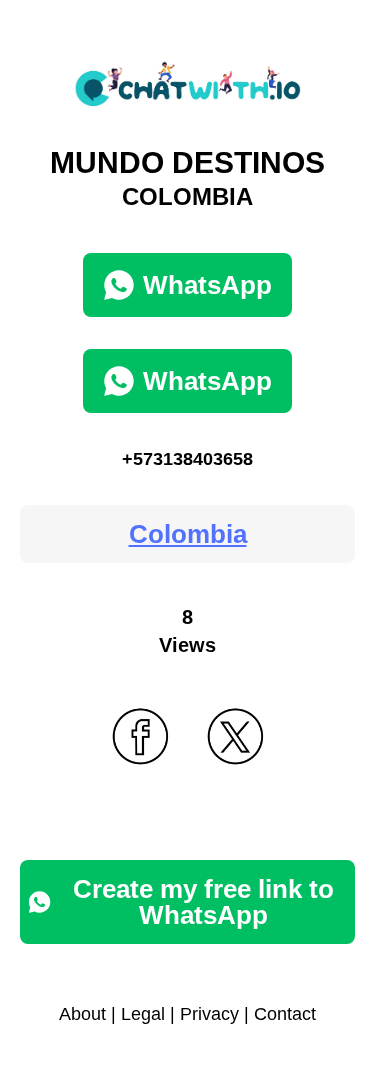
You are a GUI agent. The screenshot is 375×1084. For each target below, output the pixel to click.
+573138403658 (187, 459)
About (82, 1014)
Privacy (209, 1014)
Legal (143, 1014)
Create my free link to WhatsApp (203, 902)
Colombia (188, 534)
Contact (285, 1014)
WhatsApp (207, 285)
